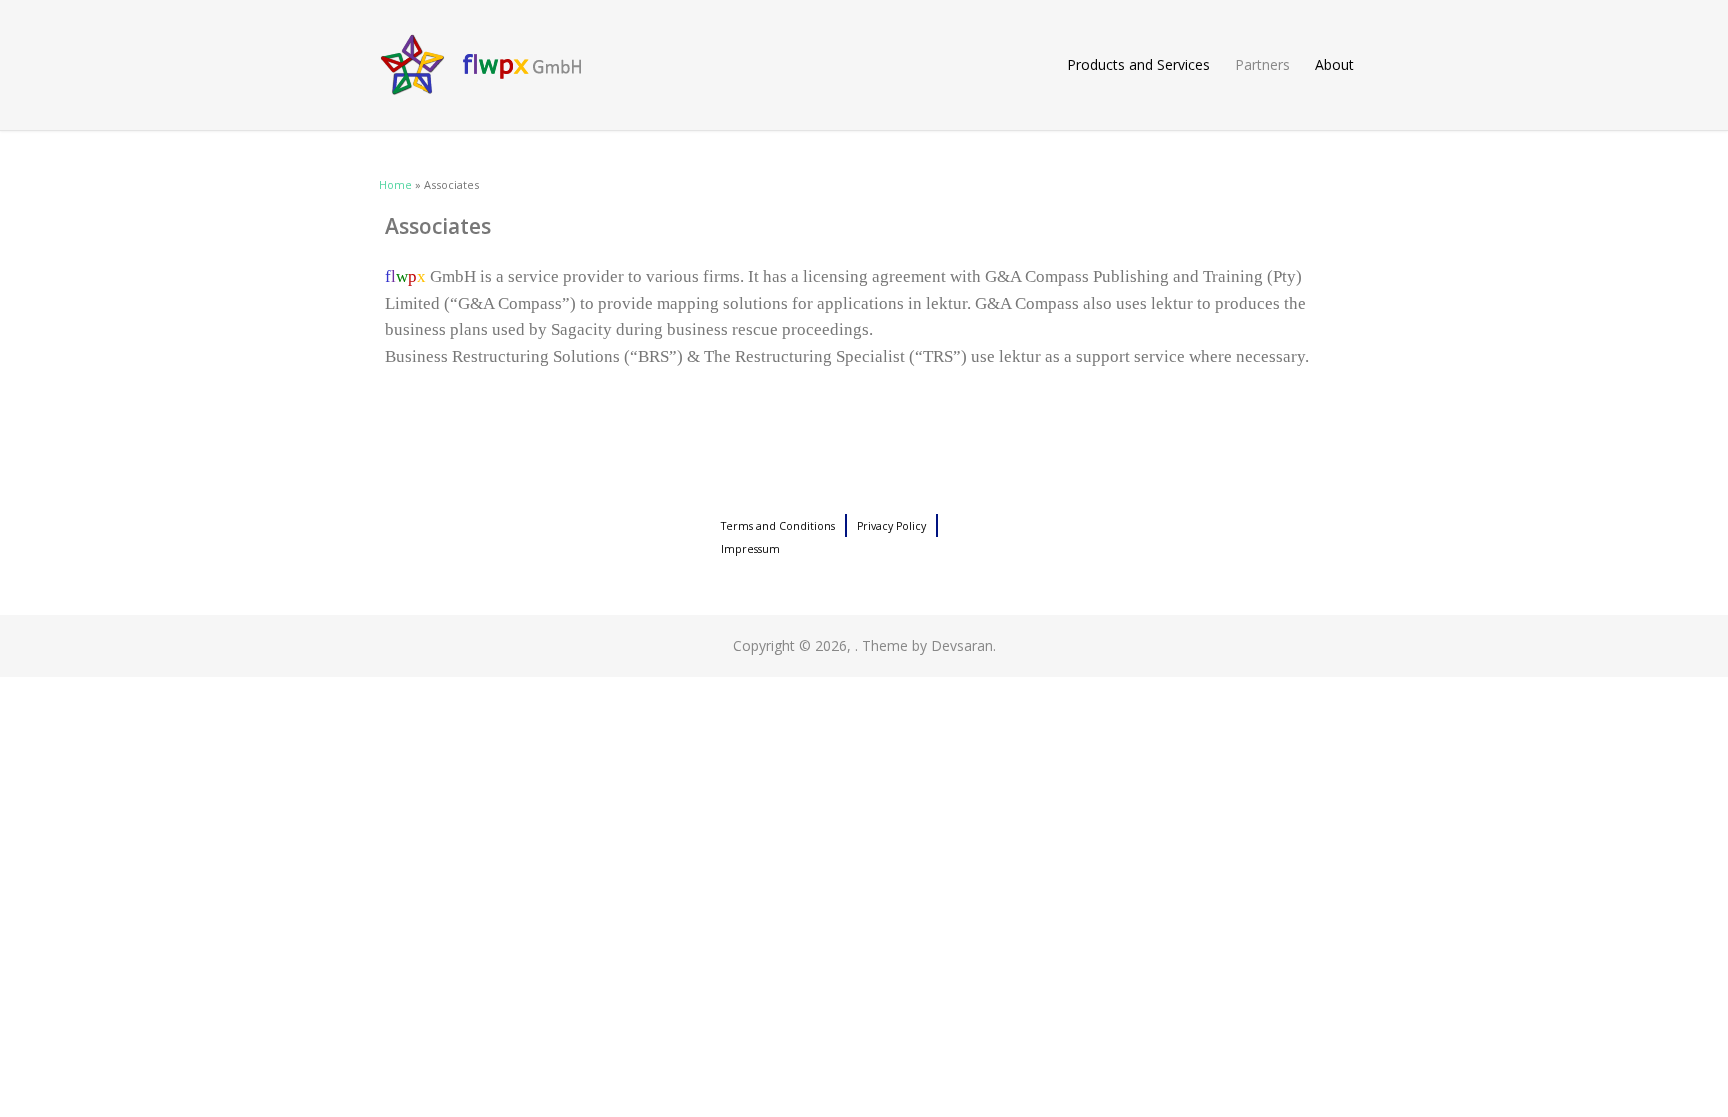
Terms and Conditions (778, 526)
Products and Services (1138, 64)
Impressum (750, 549)
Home (395, 184)
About (1334, 64)
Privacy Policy (891, 526)
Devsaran (962, 645)
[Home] (864, 65)
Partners (1262, 64)
